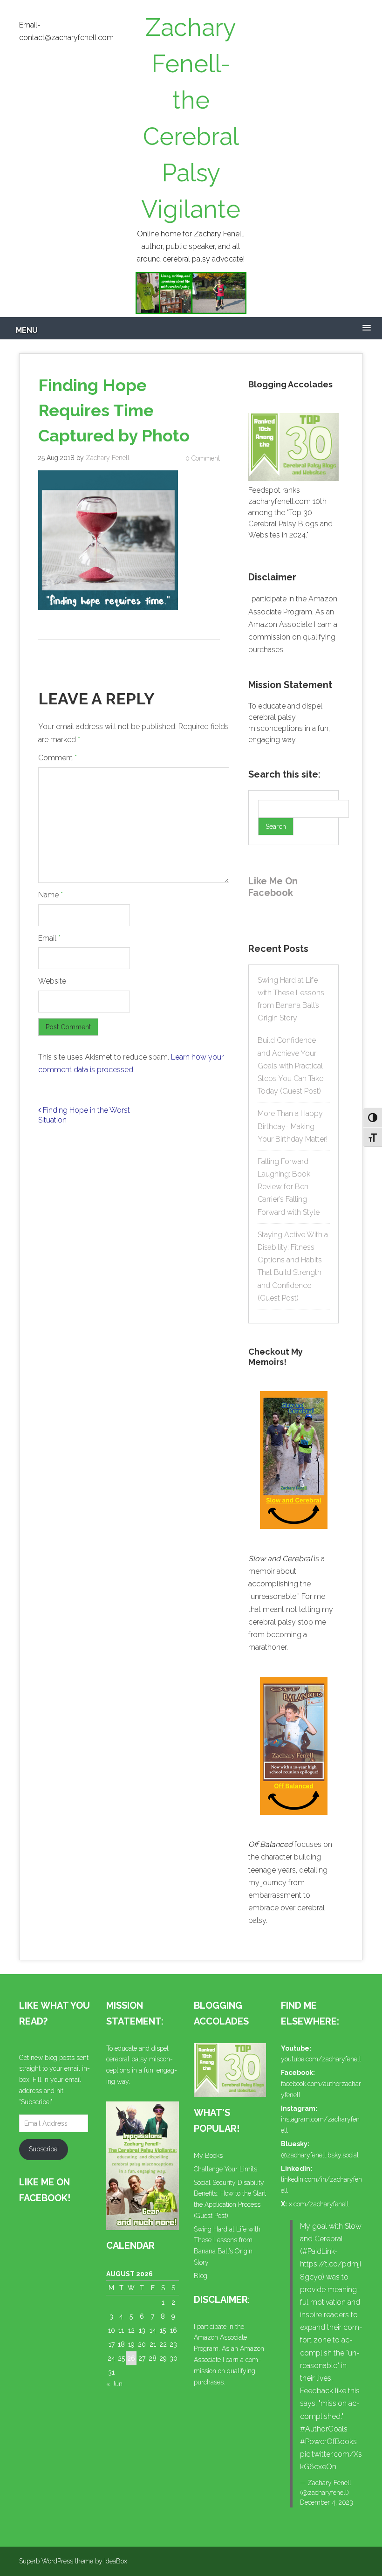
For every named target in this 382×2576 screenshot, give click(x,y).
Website (52, 981)
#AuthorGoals (324, 2429)
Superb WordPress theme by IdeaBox (73, 2561)
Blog (201, 2276)
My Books (208, 2156)
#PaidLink (318, 2251)
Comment (58, 758)
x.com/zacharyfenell (319, 2204)
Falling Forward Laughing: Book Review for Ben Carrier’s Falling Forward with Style (289, 1187)
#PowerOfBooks (328, 2442)
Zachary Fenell (108, 458)
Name (51, 895)
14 (153, 2330)
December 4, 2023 (327, 2502)
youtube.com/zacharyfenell (321, 2059)
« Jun (114, 2384)
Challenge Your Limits (225, 2169)
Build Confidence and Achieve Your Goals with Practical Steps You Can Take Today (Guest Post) (290, 1066)
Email (49, 938)
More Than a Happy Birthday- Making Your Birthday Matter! (293, 1126)
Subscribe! (44, 2149)
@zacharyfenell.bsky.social (320, 2155)
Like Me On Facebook (273, 887)
